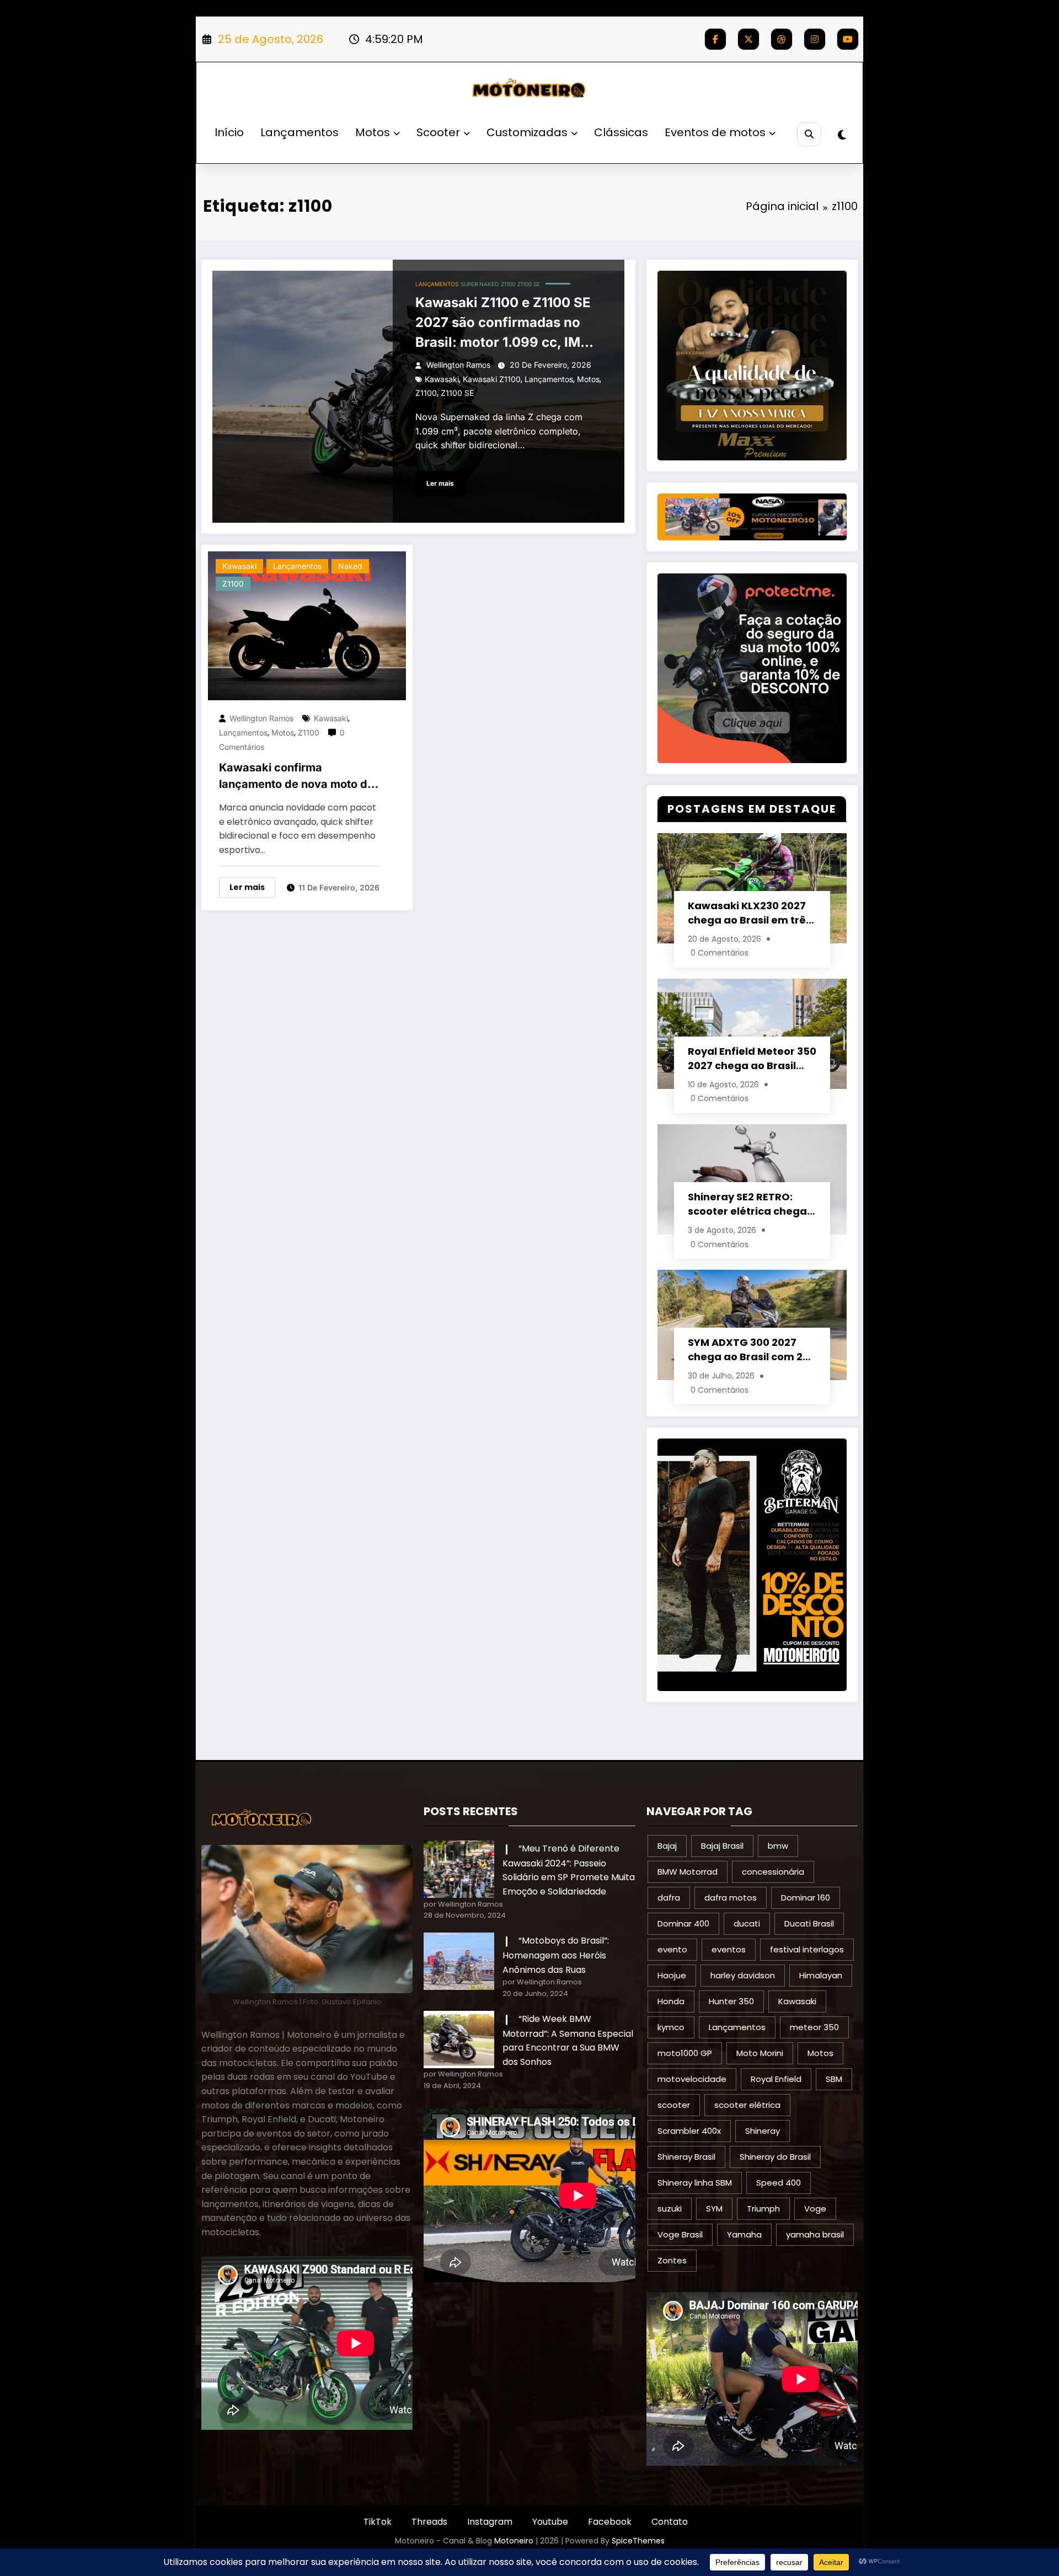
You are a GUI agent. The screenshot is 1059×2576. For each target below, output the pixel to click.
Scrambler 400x (689, 2131)
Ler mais (440, 483)
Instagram (490, 2522)
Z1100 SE (529, 284)
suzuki (670, 2209)
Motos (373, 132)
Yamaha (744, 2234)
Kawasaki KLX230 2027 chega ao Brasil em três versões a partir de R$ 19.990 (750, 913)
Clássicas (621, 132)
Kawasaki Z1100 (492, 379)
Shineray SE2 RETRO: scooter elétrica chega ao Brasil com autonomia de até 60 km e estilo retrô (752, 1204)
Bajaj (667, 1846)
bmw (778, 1846)
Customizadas (527, 132)
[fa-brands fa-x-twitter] (748, 39)
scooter (674, 2105)
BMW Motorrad (688, 1872)
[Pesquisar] (809, 134)
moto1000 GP (685, 2053)
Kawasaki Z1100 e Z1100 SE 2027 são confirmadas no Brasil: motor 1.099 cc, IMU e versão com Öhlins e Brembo (508, 323)
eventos (729, 1949)
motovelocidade (692, 2079)
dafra (669, 1898)
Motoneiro (514, 2541)
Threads (429, 2522)
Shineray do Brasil (775, 2157)
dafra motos (731, 1898)
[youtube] (848, 39)
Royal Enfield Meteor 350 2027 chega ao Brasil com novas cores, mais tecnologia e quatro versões (752, 1059)
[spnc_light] (842, 135)
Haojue (672, 1975)
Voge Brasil (680, 2234)
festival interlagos (807, 1949)
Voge (815, 2209)
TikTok (378, 2522)
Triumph (763, 2209)
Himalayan (821, 1975)
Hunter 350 (731, 2001)
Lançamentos (299, 132)
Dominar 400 (683, 1923)
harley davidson (743, 1975)
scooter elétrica (747, 2105)
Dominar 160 (806, 1898)
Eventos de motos (715, 132)
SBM (834, 2079)
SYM (714, 2209)
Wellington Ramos (458, 365)
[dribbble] (782, 39)
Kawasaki (442, 379)
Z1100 (508, 284)
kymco (671, 2027)
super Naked (480, 284)
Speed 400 (779, 2183)
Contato (670, 2522)
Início (229, 132)
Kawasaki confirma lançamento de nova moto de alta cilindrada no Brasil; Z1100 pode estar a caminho (296, 777)
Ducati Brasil (809, 1923)
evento (672, 1949)
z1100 (426, 393)
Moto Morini (760, 2053)
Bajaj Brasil (722, 1846)
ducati (747, 1923)
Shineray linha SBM (695, 2183)
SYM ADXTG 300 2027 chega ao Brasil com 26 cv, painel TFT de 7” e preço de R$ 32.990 (748, 1350)
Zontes (672, 2260)
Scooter (438, 132)
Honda (671, 2001)
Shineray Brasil (686, 2157)
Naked (350, 566)
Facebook (610, 2522)
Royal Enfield (776, 2079)
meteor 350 (814, 2027)
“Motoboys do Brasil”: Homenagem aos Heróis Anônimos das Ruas (556, 1955)
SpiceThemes (638, 2541)
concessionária (773, 1872)
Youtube (550, 2522)
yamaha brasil (815, 2234)
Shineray (763, 2131)
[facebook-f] (715, 39)
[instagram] (815, 39)
